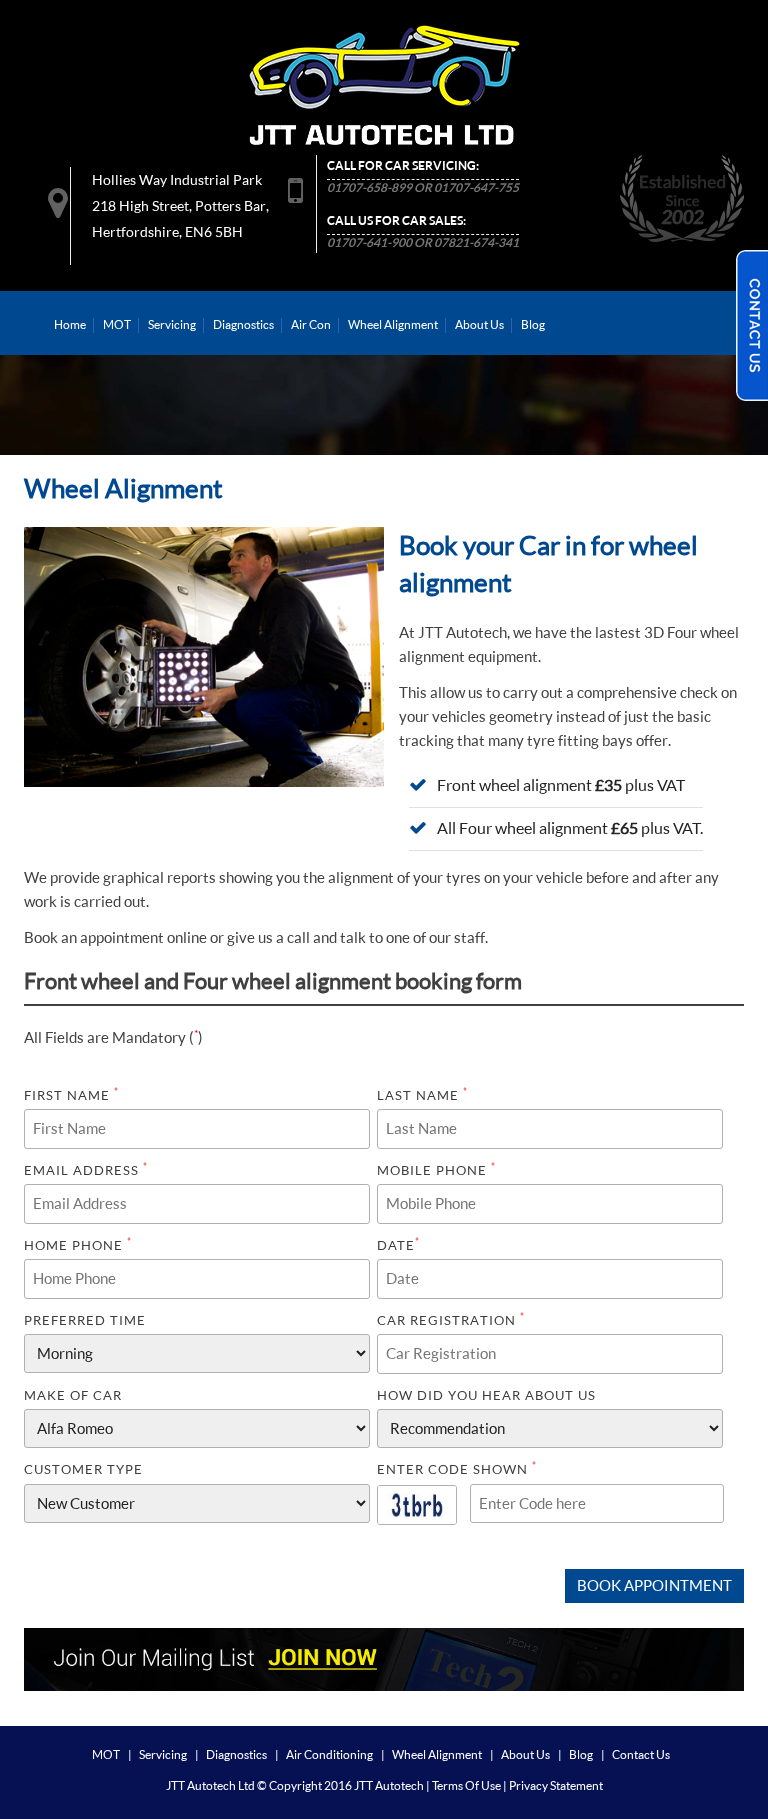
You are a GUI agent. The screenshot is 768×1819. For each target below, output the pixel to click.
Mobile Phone (436, 1169)
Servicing (172, 324)
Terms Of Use (466, 1785)
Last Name (422, 1094)
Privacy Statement (556, 1785)
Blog (533, 324)
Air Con (311, 324)
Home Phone (78, 1244)
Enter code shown (457, 1468)
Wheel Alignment (393, 324)
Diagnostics (243, 324)
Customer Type (83, 1469)
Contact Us (641, 1754)
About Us (479, 324)
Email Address (86, 1169)
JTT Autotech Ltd (210, 1785)
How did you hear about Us (486, 1395)
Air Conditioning (329, 1754)
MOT (117, 324)
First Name (71, 1094)
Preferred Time (85, 1320)
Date (398, 1244)
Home (70, 324)
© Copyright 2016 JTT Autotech (340, 1785)
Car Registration (451, 1319)
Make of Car (73, 1395)
